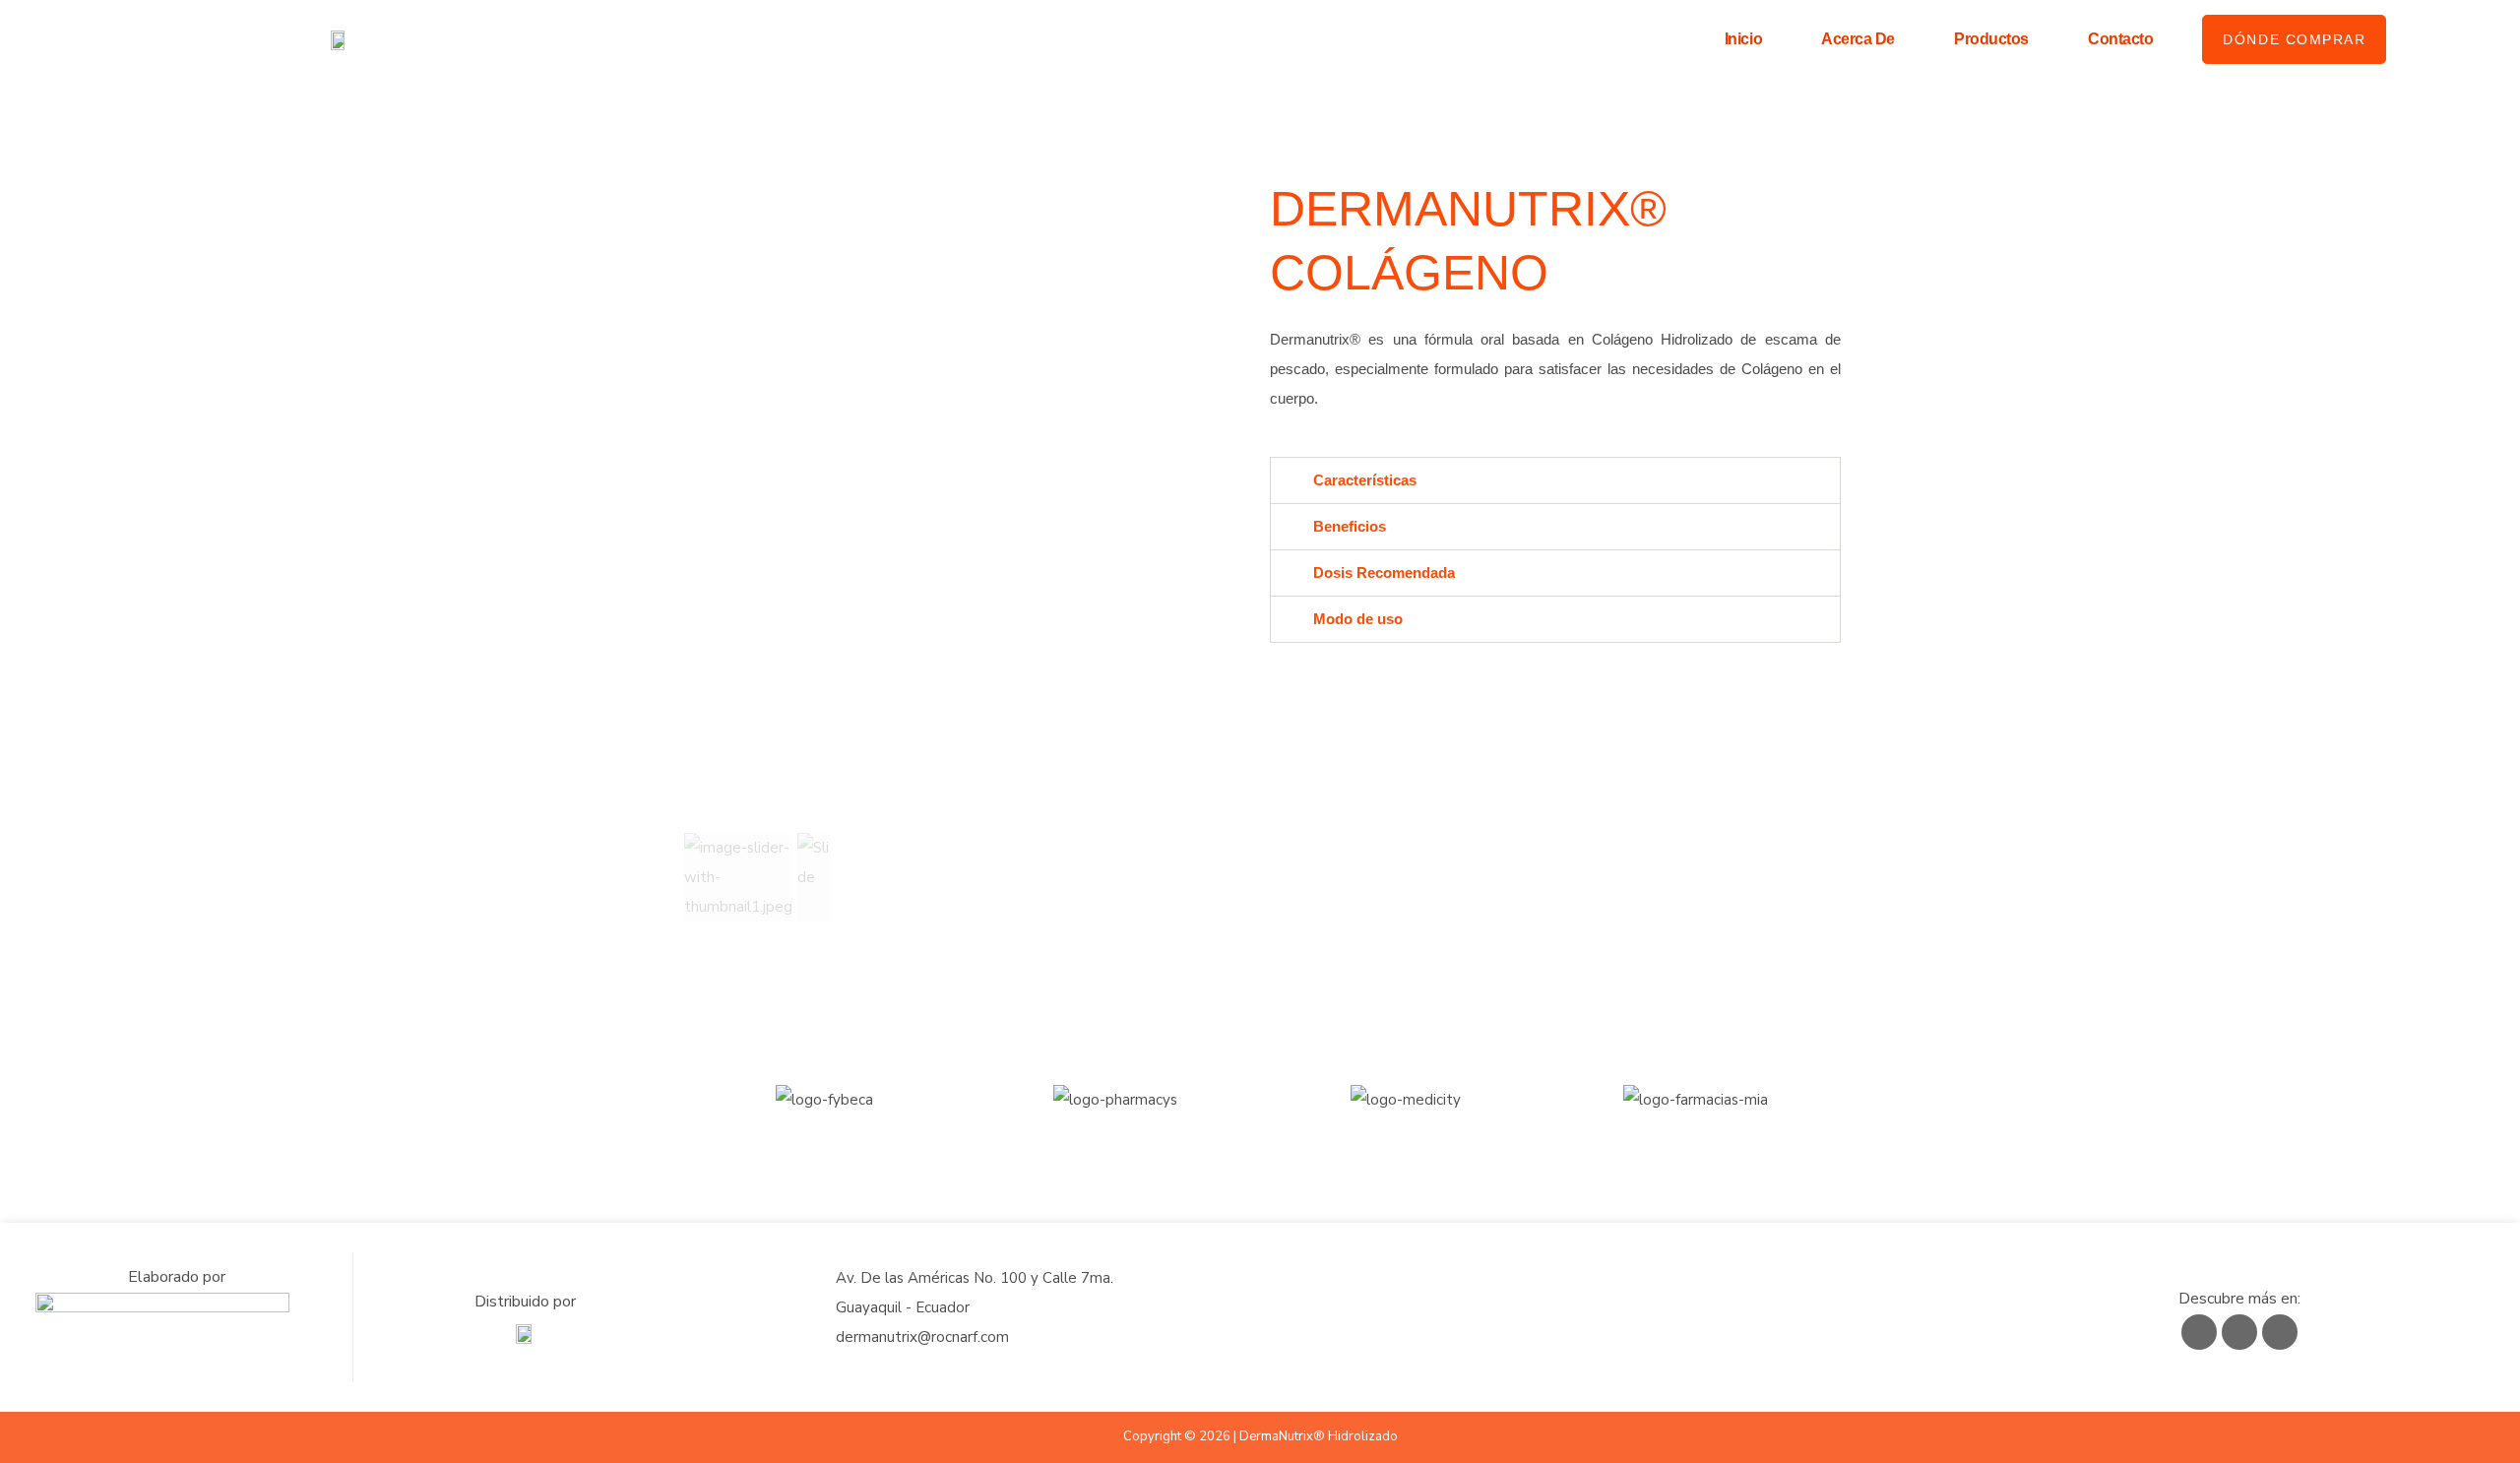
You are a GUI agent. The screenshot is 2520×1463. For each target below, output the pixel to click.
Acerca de (1858, 39)
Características (1365, 480)
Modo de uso (1358, 619)
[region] (965, 552)
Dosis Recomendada (1384, 572)
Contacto (2120, 39)
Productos (1991, 39)
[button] (738, 877)
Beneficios (1350, 526)
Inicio (1743, 39)
